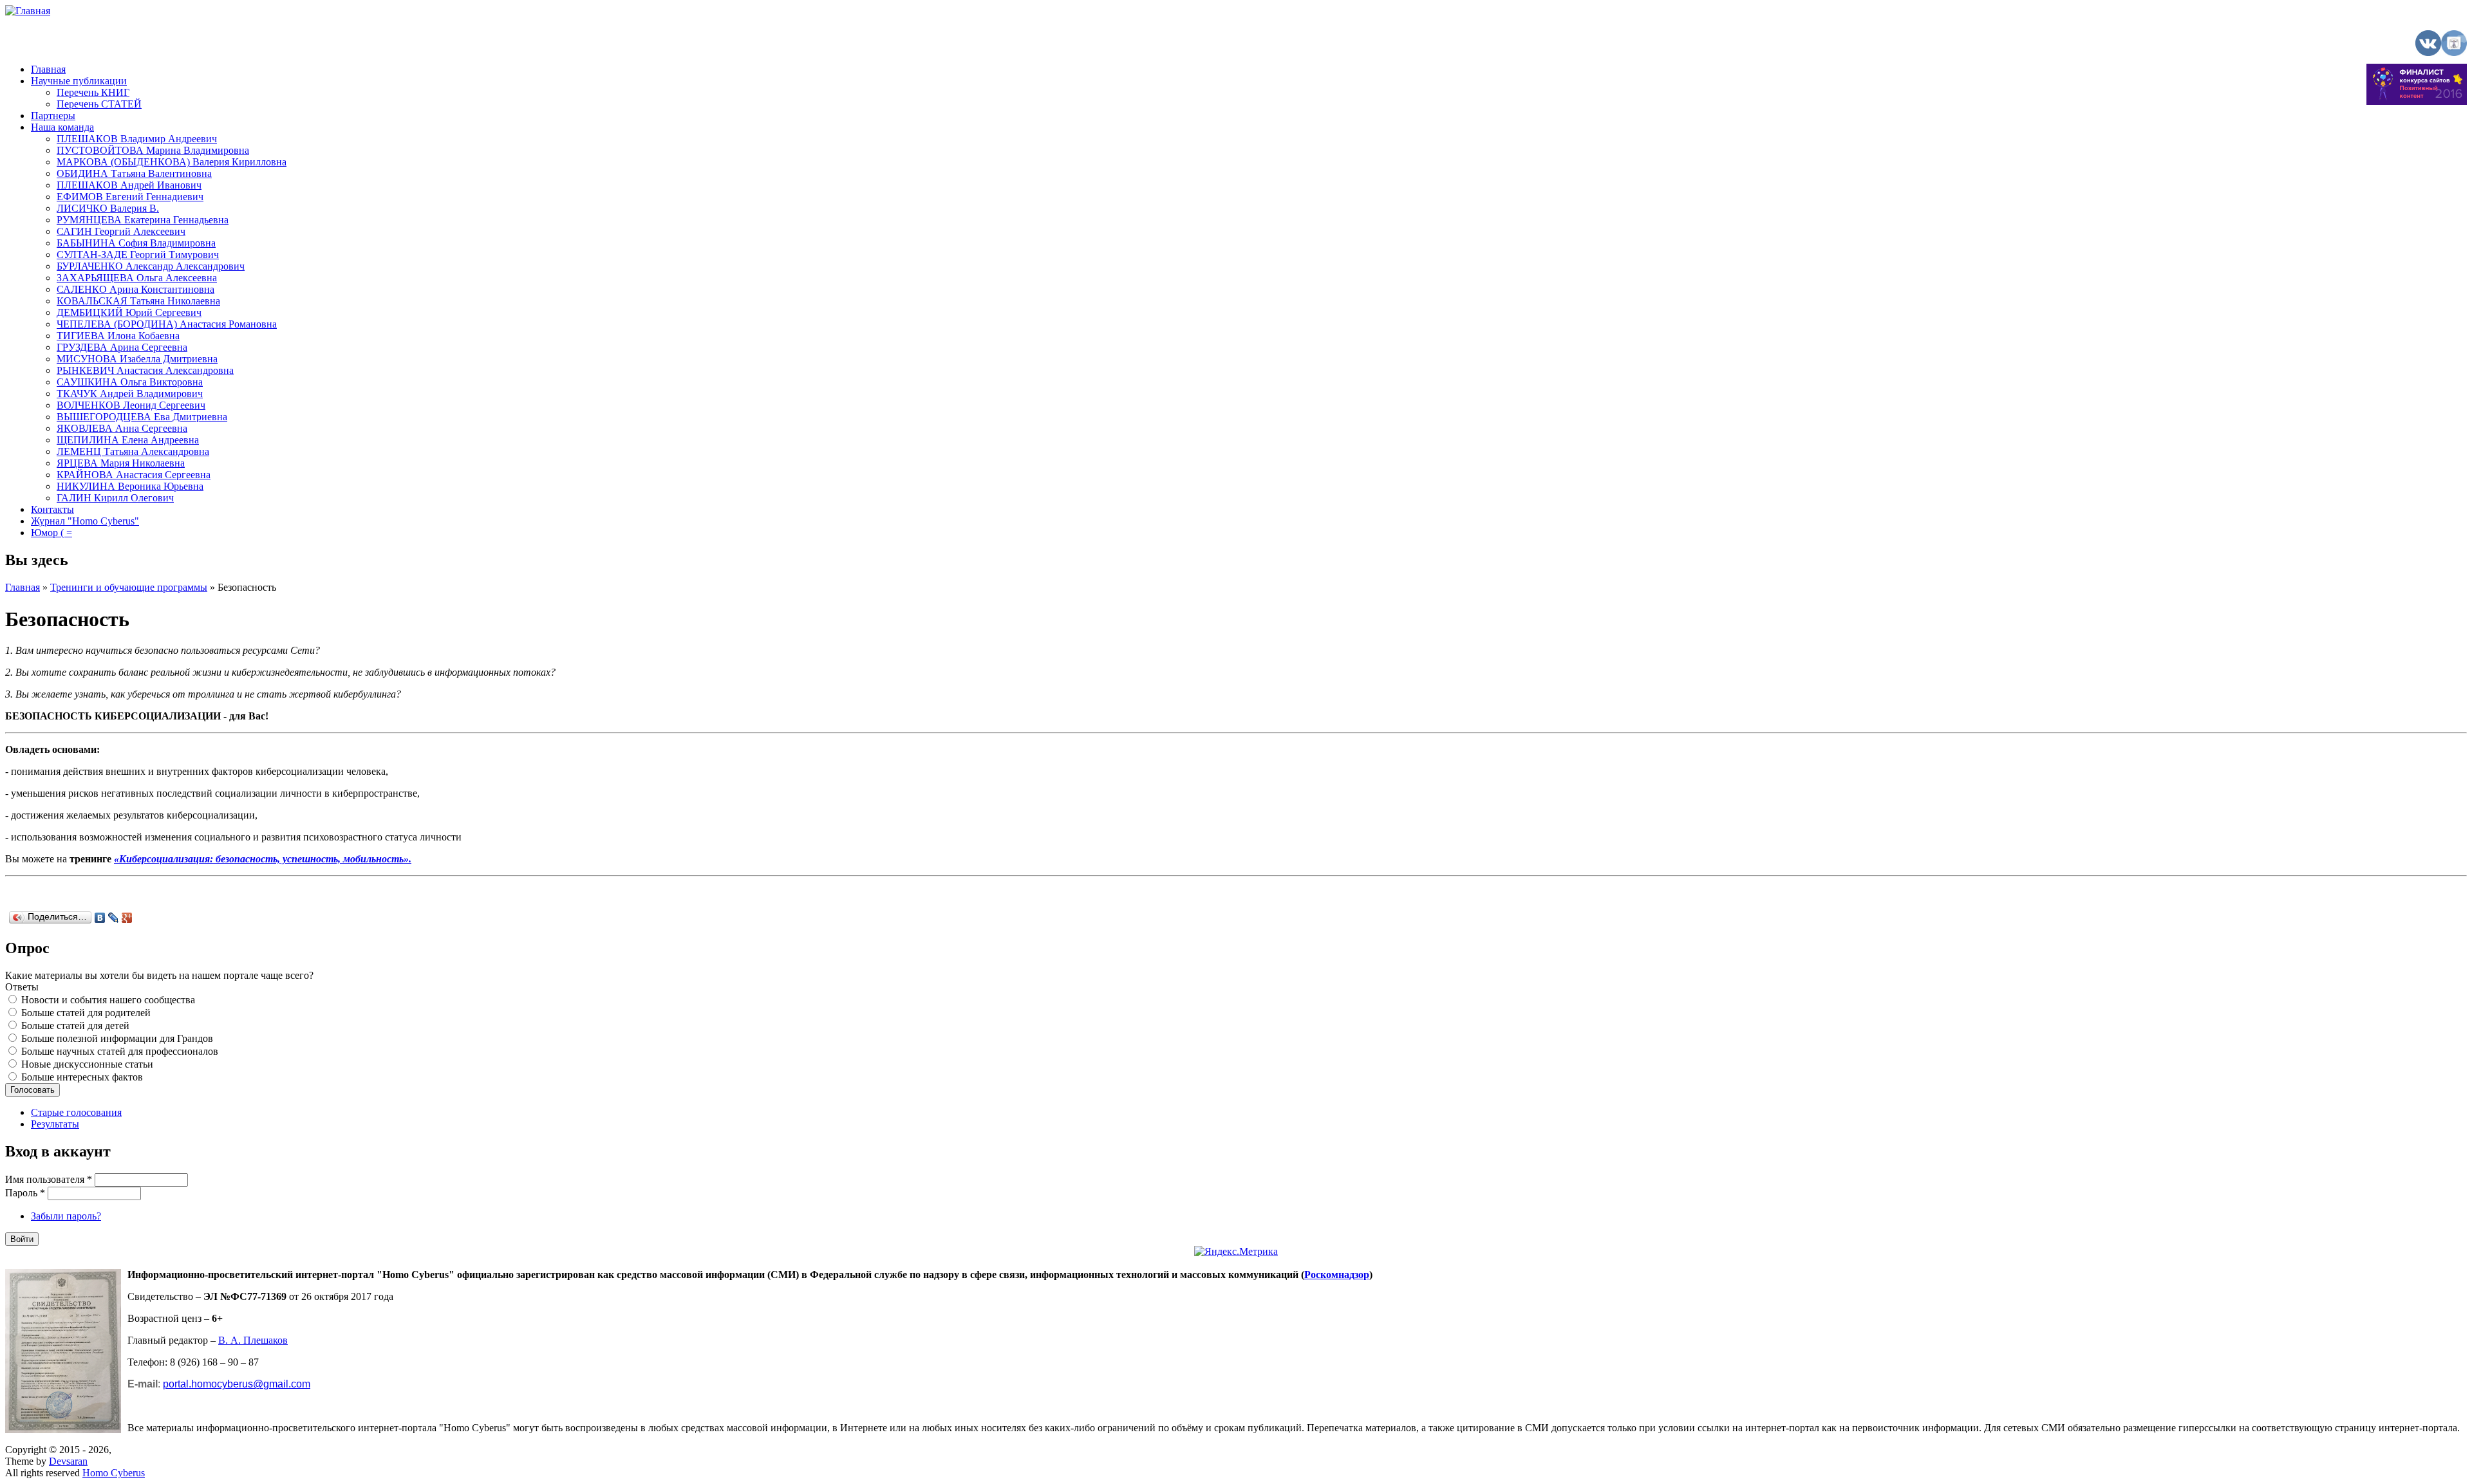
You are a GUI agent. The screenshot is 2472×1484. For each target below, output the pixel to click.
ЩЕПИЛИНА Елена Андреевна (128, 440)
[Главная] (28, 11)
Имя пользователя (49, 1179)
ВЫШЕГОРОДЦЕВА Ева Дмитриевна (142, 417)
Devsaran (68, 1461)
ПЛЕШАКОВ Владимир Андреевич (137, 139)
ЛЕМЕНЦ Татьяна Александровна (133, 451)
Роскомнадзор (1337, 1275)
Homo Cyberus (114, 1473)
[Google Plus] (127, 918)
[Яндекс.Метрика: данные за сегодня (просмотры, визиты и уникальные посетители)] (1236, 1252)
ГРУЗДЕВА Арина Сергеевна (122, 347)
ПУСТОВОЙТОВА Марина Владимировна (153, 150)
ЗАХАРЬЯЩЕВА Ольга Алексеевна (137, 278)
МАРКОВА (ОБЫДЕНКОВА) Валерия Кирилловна (172, 162)
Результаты (55, 1124)
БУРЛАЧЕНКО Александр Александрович (151, 266)
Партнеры (53, 116)
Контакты (52, 509)
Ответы (22, 987)
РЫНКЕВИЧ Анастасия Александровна (145, 370)
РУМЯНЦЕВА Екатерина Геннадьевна (143, 220)
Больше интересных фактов (82, 1077)
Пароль (25, 1193)
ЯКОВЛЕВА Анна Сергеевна (122, 428)
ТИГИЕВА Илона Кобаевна (118, 336)
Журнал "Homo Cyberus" (85, 521)
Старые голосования (76, 1112)
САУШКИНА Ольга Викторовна (130, 382)
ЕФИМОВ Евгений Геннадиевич (130, 197)
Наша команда (62, 127)
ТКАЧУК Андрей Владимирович (130, 394)
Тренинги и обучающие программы (129, 587)
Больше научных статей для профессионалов (120, 1051)
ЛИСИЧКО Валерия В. (108, 208)
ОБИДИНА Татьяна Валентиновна (134, 173)
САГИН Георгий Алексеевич (121, 231)
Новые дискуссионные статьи (87, 1064)
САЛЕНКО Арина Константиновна (136, 289)
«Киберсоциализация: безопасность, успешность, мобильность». (263, 859)
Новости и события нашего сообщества (108, 1000)
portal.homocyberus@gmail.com (237, 1384)
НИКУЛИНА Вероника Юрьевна (130, 486)
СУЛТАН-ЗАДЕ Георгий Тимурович (138, 255)
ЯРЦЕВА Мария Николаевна (121, 463)
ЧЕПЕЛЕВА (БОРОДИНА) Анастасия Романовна (167, 324)
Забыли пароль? (66, 1216)
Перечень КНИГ (93, 92)
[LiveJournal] (114, 918)
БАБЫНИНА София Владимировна (136, 243)
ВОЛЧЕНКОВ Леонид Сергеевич (131, 405)
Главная (48, 69)
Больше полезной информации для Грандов (117, 1038)
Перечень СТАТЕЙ (99, 104)
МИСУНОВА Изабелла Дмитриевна (137, 359)
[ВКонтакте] (100, 918)
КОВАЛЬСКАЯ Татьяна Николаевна (138, 301)
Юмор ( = (51, 533)
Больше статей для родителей (86, 1013)
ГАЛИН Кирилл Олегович (115, 498)
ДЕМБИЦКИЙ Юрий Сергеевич (129, 312)
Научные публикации (79, 81)
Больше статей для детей (75, 1025)
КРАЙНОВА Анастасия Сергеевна (134, 475)
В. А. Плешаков (253, 1340)
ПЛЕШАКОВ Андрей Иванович (129, 185)
